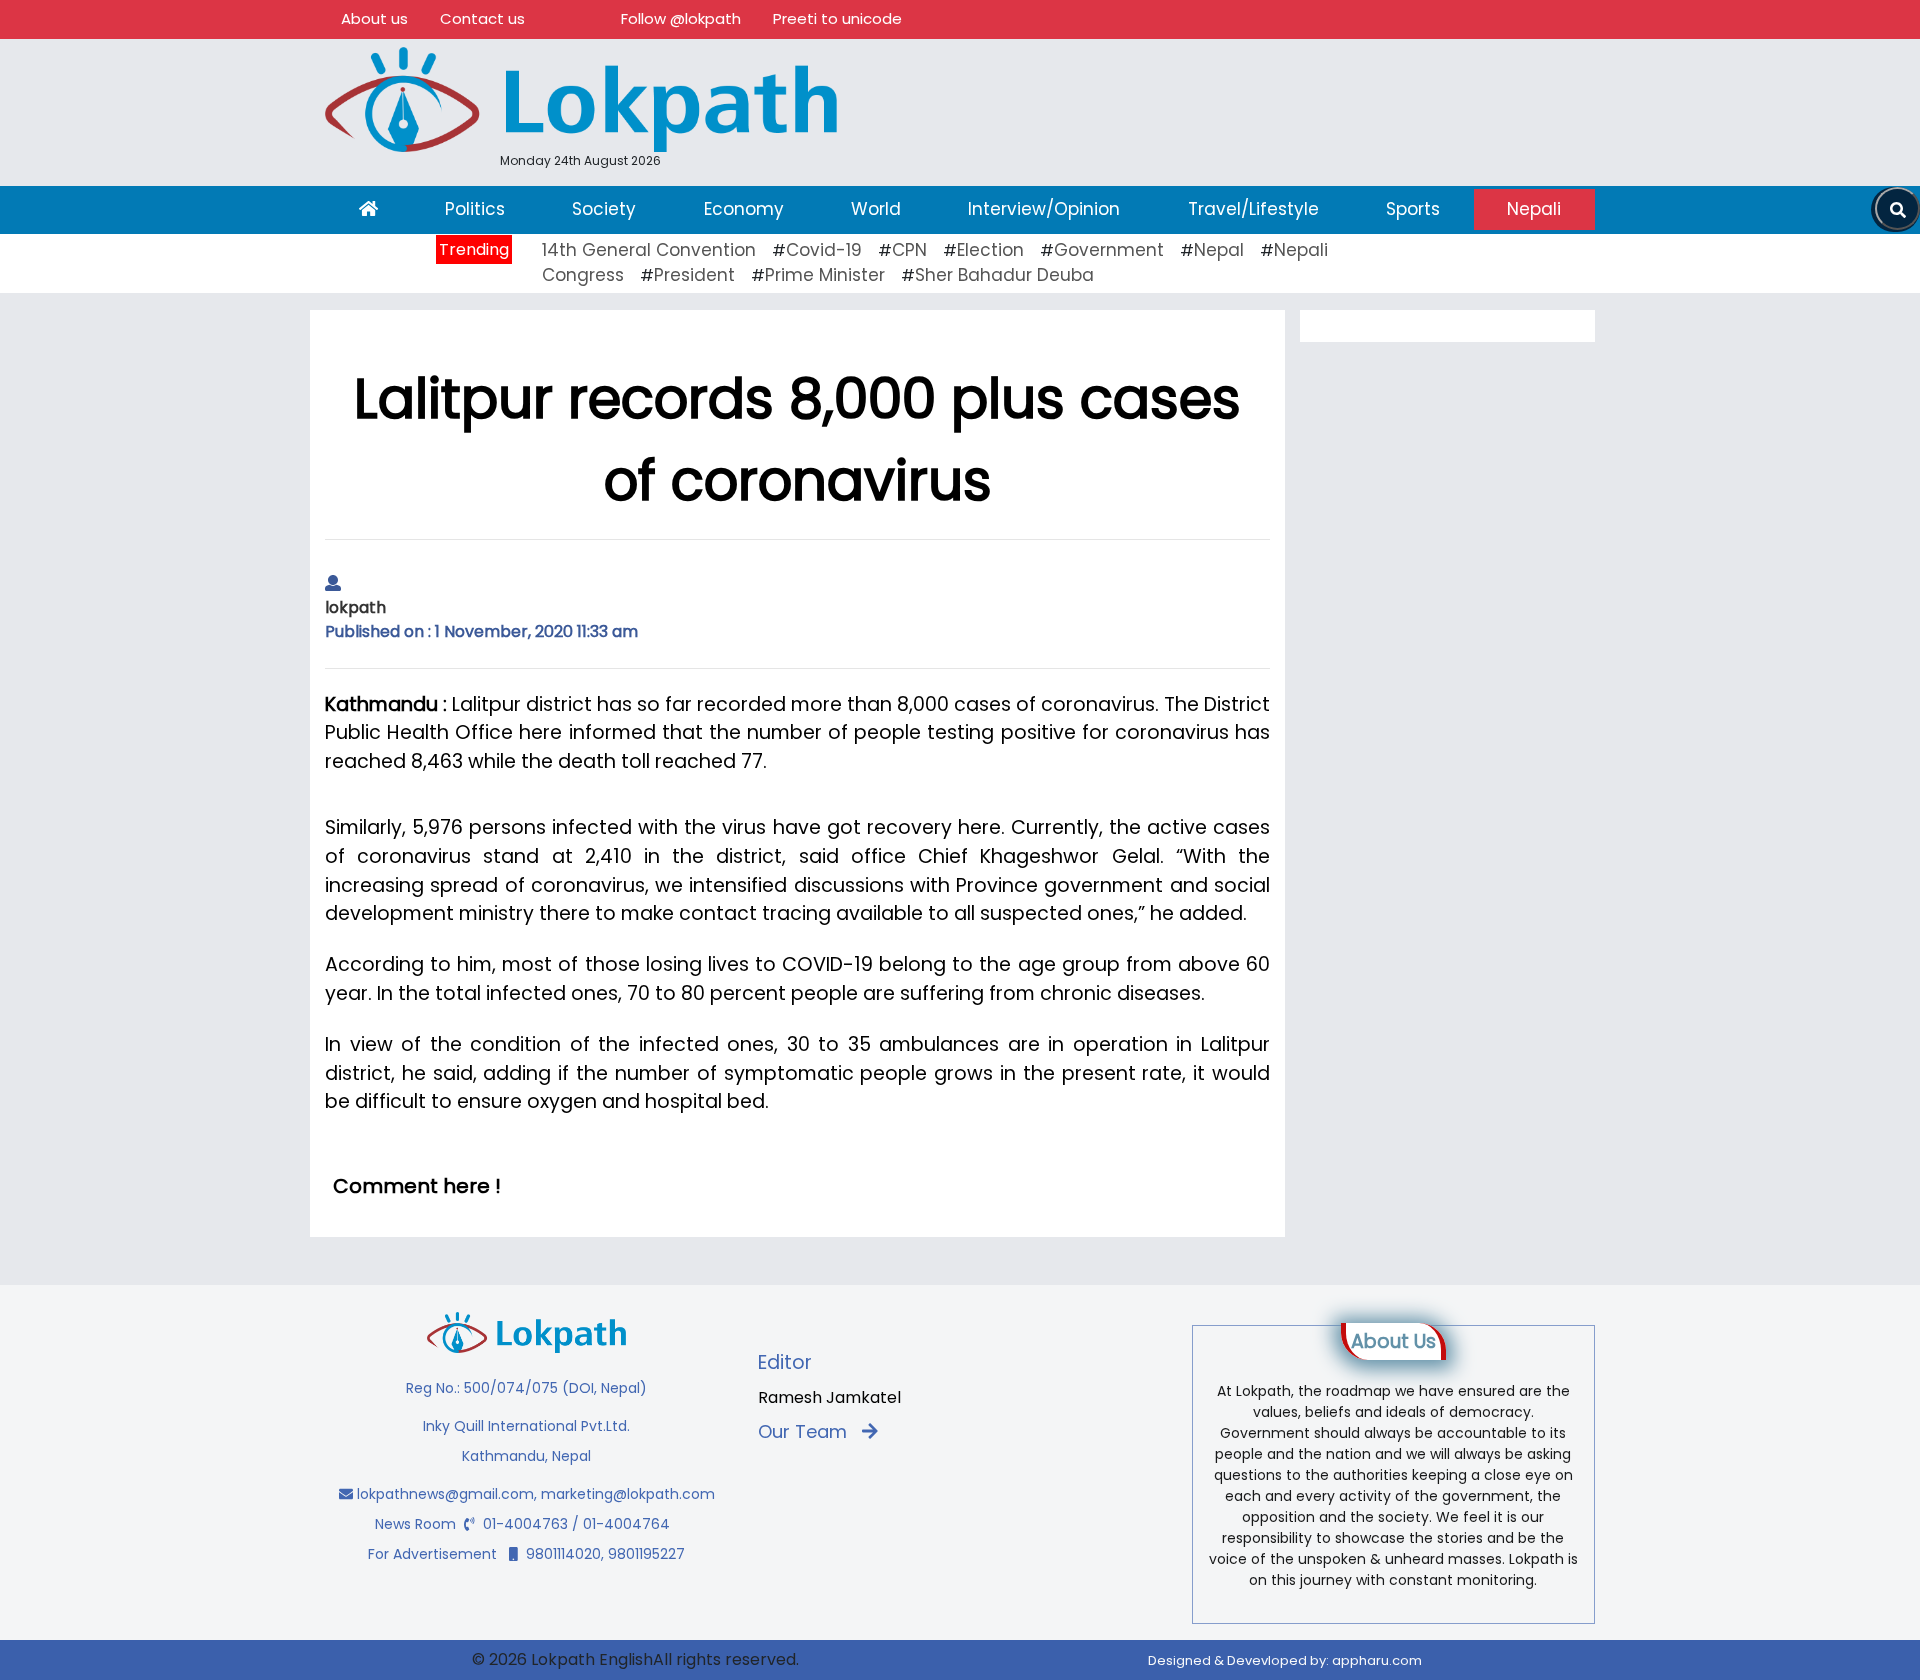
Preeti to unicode (837, 18)
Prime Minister (825, 275)
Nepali (1534, 209)
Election (990, 250)
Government (1109, 250)
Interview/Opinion (1044, 209)
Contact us (482, 18)
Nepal (1219, 250)
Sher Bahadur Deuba (1004, 275)
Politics (475, 209)
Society (604, 209)
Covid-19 (824, 250)
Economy (744, 209)
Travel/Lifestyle (1253, 209)
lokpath (355, 607)
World (876, 209)
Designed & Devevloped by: (1285, 1660)
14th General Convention (649, 250)
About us (374, 18)
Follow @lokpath (681, 18)
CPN (909, 250)
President (694, 275)
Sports (1413, 209)
